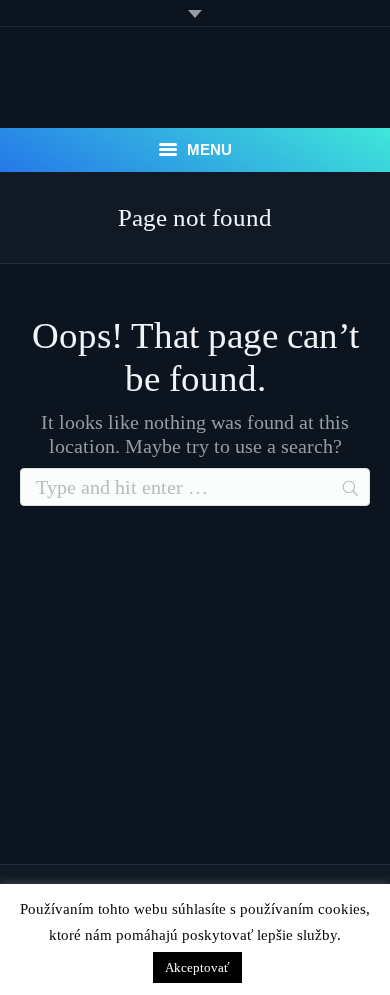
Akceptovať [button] (197, 967)
